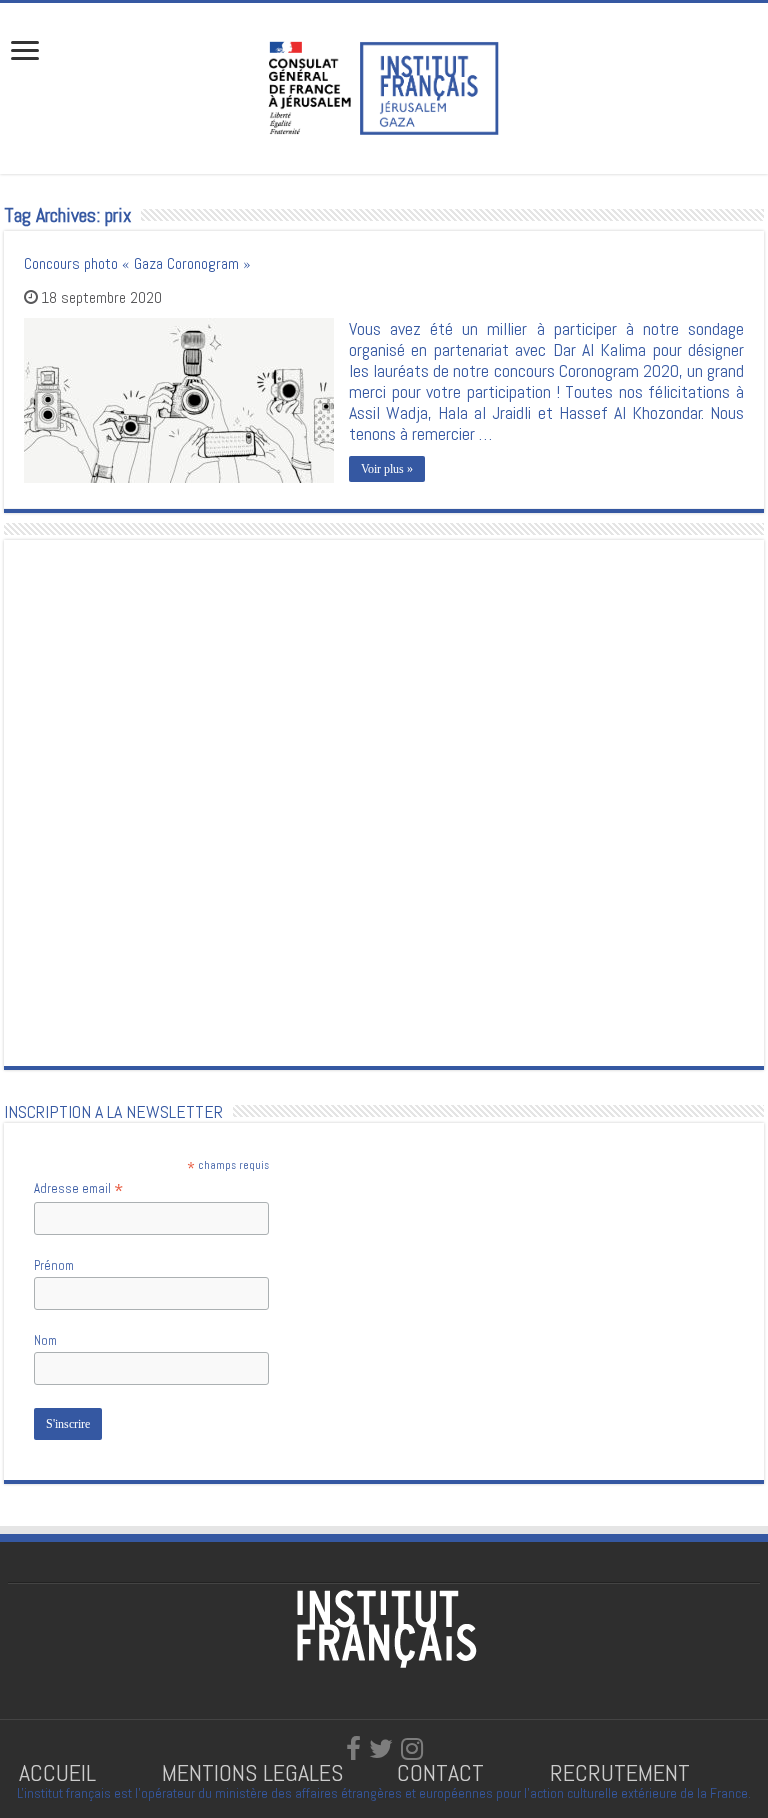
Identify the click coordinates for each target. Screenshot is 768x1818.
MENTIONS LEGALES (252, 1772)
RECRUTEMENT (620, 1772)
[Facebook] (353, 1749)
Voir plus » (387, 469)
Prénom (54, 1265)
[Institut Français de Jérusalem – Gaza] (384, 86)
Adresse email (78, 1189)
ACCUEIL (60, 1772)
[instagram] (412, 1749)
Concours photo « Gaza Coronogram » (137, 263)
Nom (45, 1340)
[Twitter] (381, 1749)
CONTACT (440, 1772)
